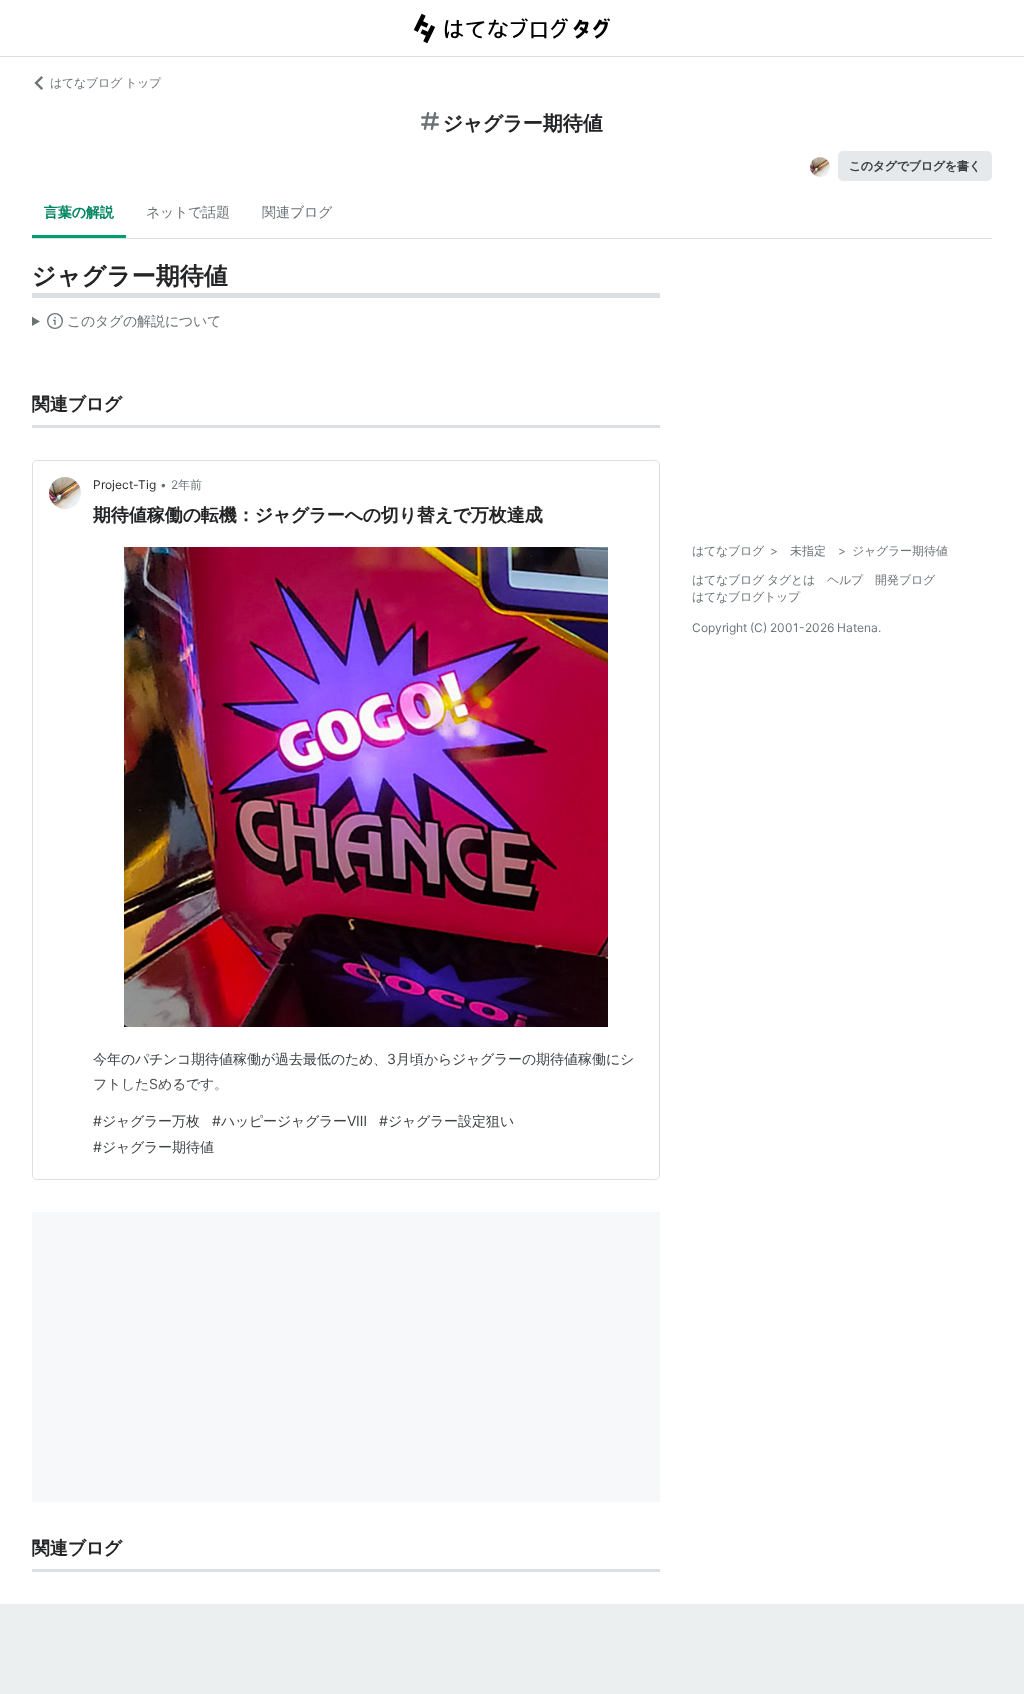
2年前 (186, 484)
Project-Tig (124, 484)
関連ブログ (297, 211)
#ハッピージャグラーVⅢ (289, 1120)
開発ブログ (905, 579)
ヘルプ (845, 579)
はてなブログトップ (746, 596)
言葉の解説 (79, 211)
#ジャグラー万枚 (146, 1120)
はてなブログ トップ (105, 82)
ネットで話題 (188, 211)
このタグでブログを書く (915, 165)
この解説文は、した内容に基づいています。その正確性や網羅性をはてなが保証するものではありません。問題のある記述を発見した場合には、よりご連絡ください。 (126, 325)
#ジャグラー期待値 (153, 1146)
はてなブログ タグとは (753, 579)
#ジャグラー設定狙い (446, 1120)
